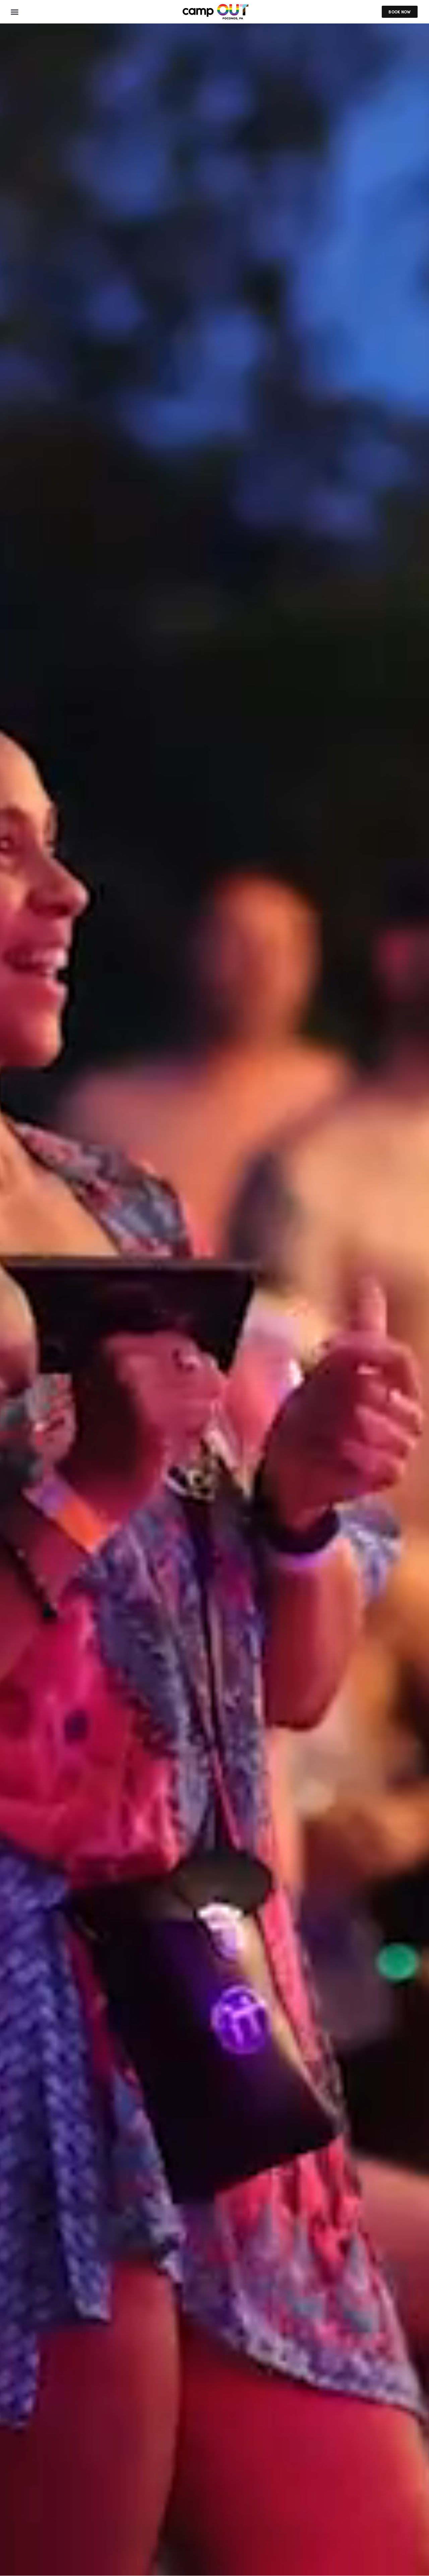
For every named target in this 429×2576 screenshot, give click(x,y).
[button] (15, 12)
